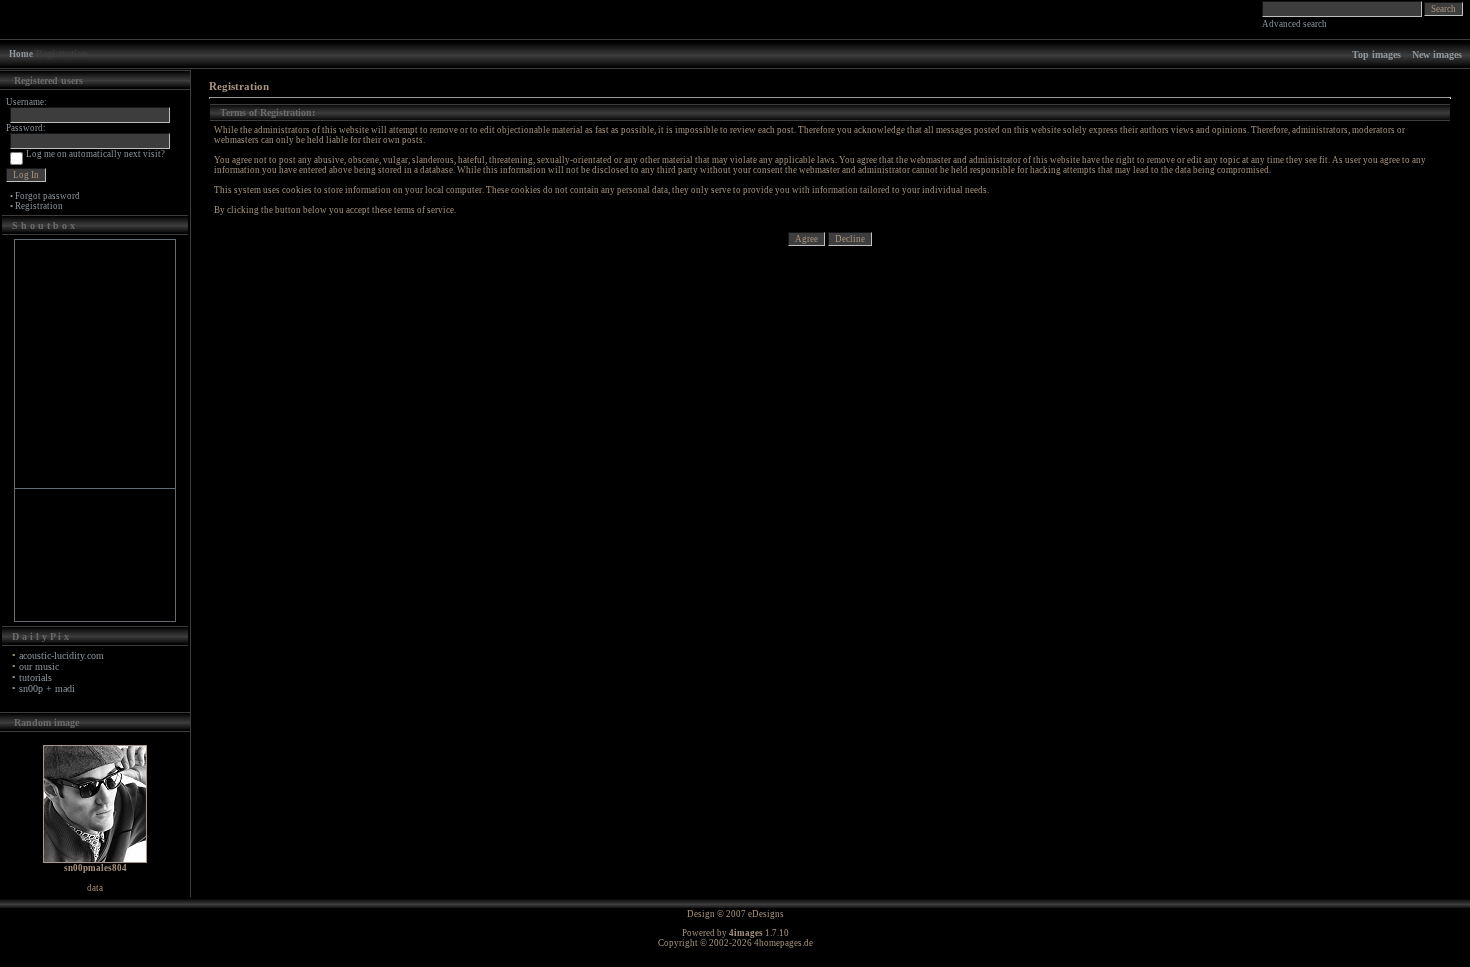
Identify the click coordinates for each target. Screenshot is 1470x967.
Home (21, 54)
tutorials (35, 677)
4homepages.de (783, 943)
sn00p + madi (47, 688)
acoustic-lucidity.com (61, 655)
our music (39, 666)
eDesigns (766, 914)
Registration (39, 206)
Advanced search (1294, 24)
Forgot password (47, 196)
